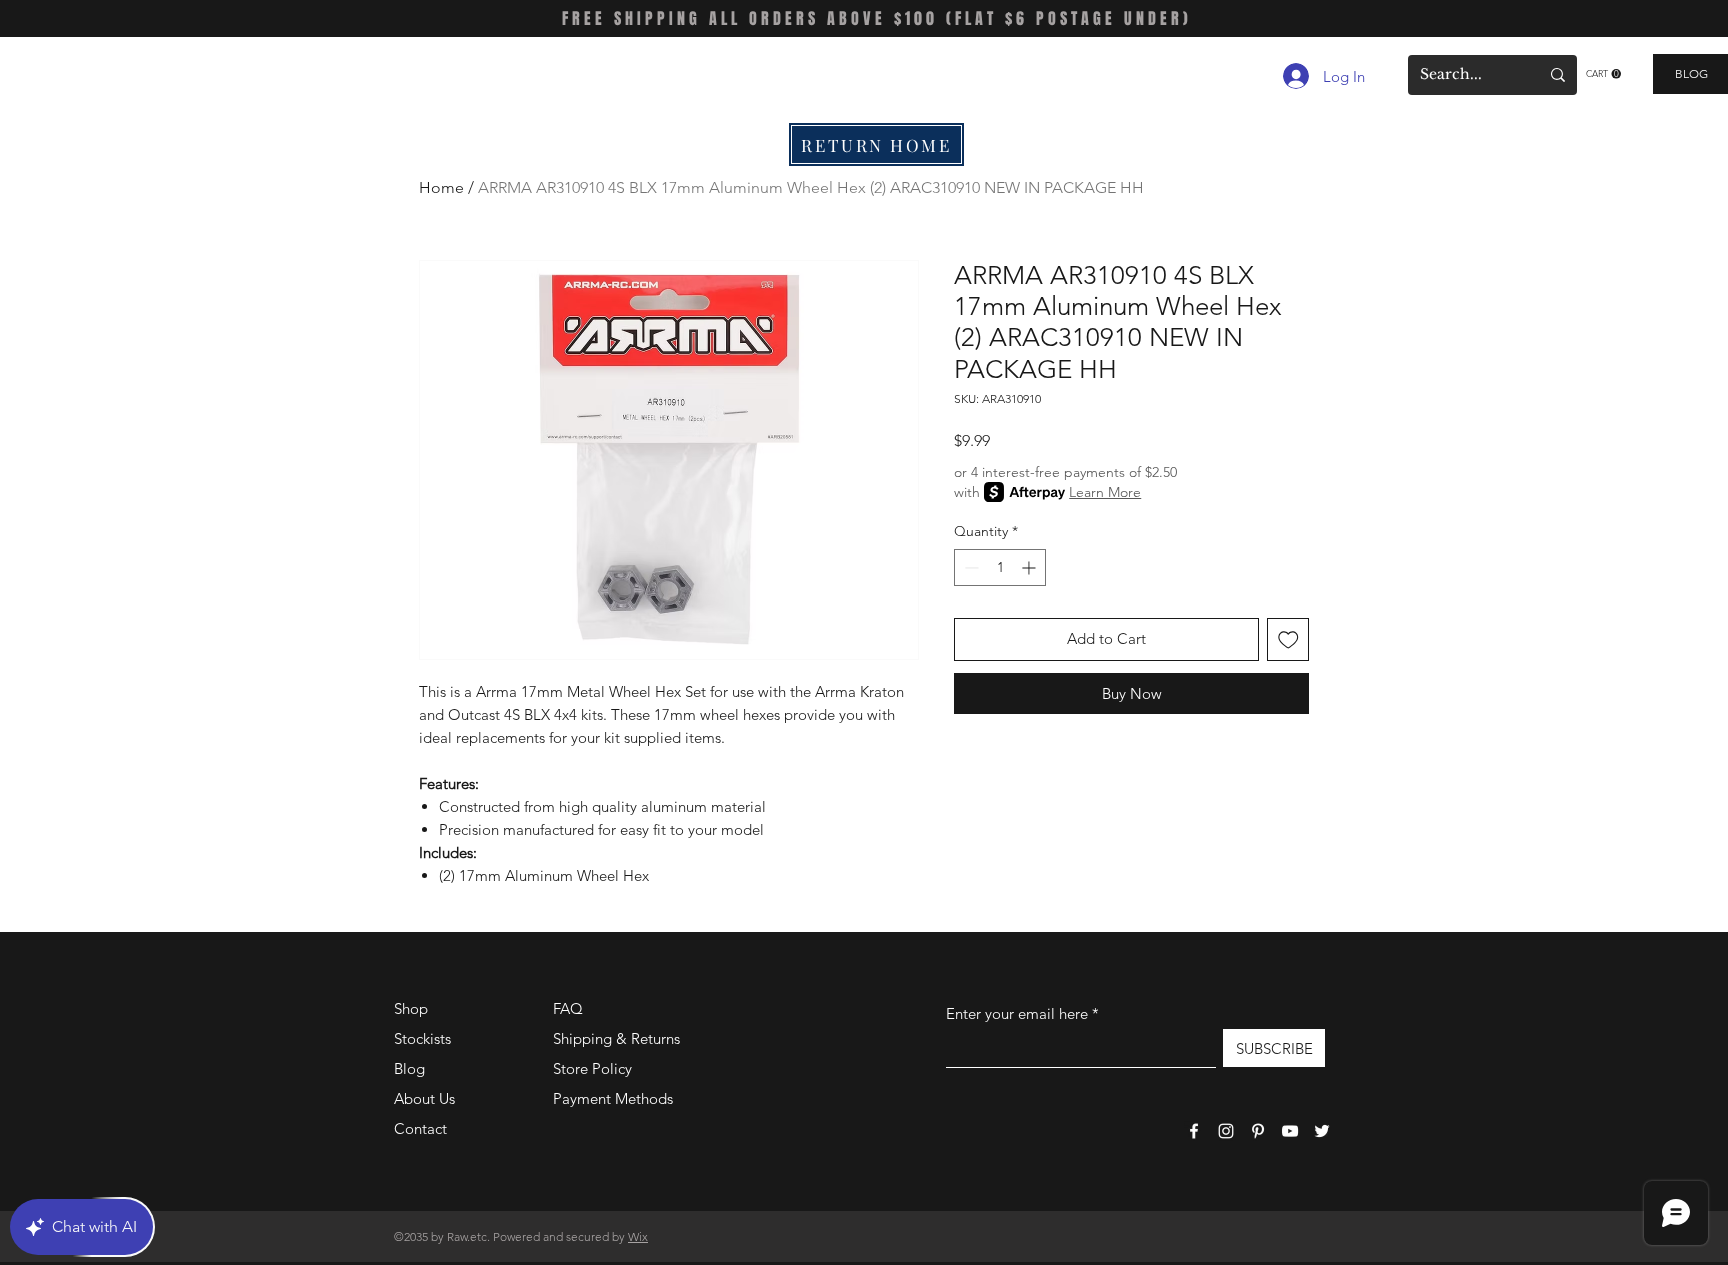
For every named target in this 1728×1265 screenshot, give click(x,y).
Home (441, 187)
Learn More (1105, 492)
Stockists (422, 1038)
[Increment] (1030, 567)
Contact (420, 1128)
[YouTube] (1290, 1131)
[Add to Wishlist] (1288, 639)
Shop (411, 1008)
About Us (424, 1098)
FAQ (568, 1008)
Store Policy (592, 1068)
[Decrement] (969, 567)
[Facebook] (1194, 1131)
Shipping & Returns (616, 1038)
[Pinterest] (1258, 1131)
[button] (1603, 74)
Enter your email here (1017, 1013)
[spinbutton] (1000, 567)
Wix (638, 1236)
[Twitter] (1322, 1131)
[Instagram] (1226, 1131)
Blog (409, 1068)
